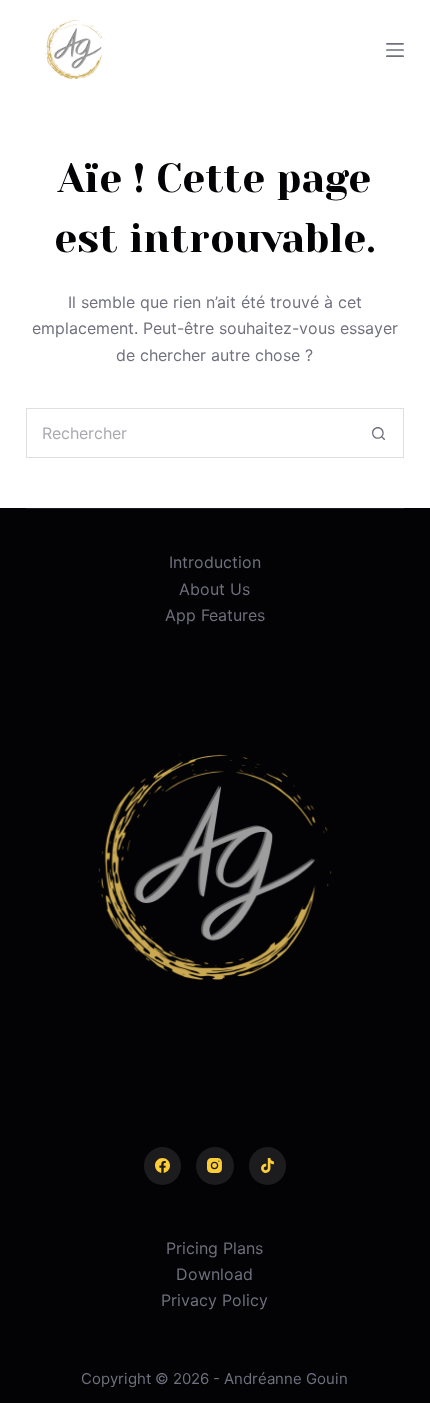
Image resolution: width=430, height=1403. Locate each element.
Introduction (215, 562)
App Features (215, 615)
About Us (214, 589)
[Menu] (395, 50)
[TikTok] (268, 1166)
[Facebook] (163, 1166)
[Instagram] (215, 1166)
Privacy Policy (214, 1300)
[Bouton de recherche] (379, 433)
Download (214, 1274)
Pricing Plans (214, 1248)
